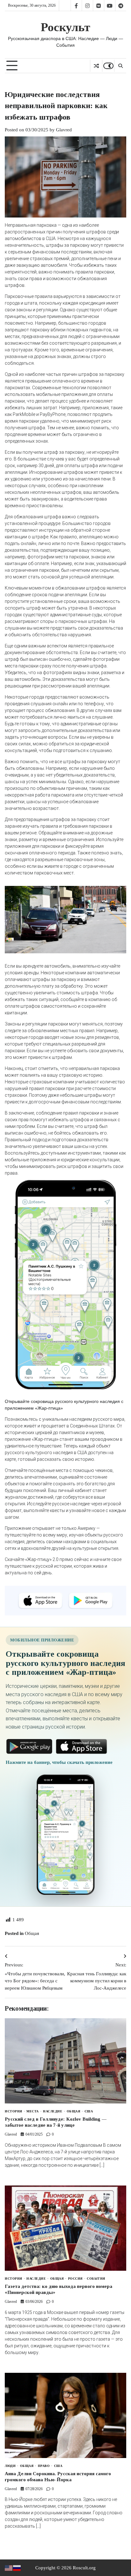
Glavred (64, 130)
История (14, 2111)
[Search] (120, 66)
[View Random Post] (96, 66)
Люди (10, 2466)
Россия (75, 2279)
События (96, 2279)
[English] (9, 2568)
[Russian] (17, 2568)
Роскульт (65, 27)
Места (33, 2111)
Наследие (53, 2111)
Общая (32, 1933)
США (89, 2111)
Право (44, 2466)
